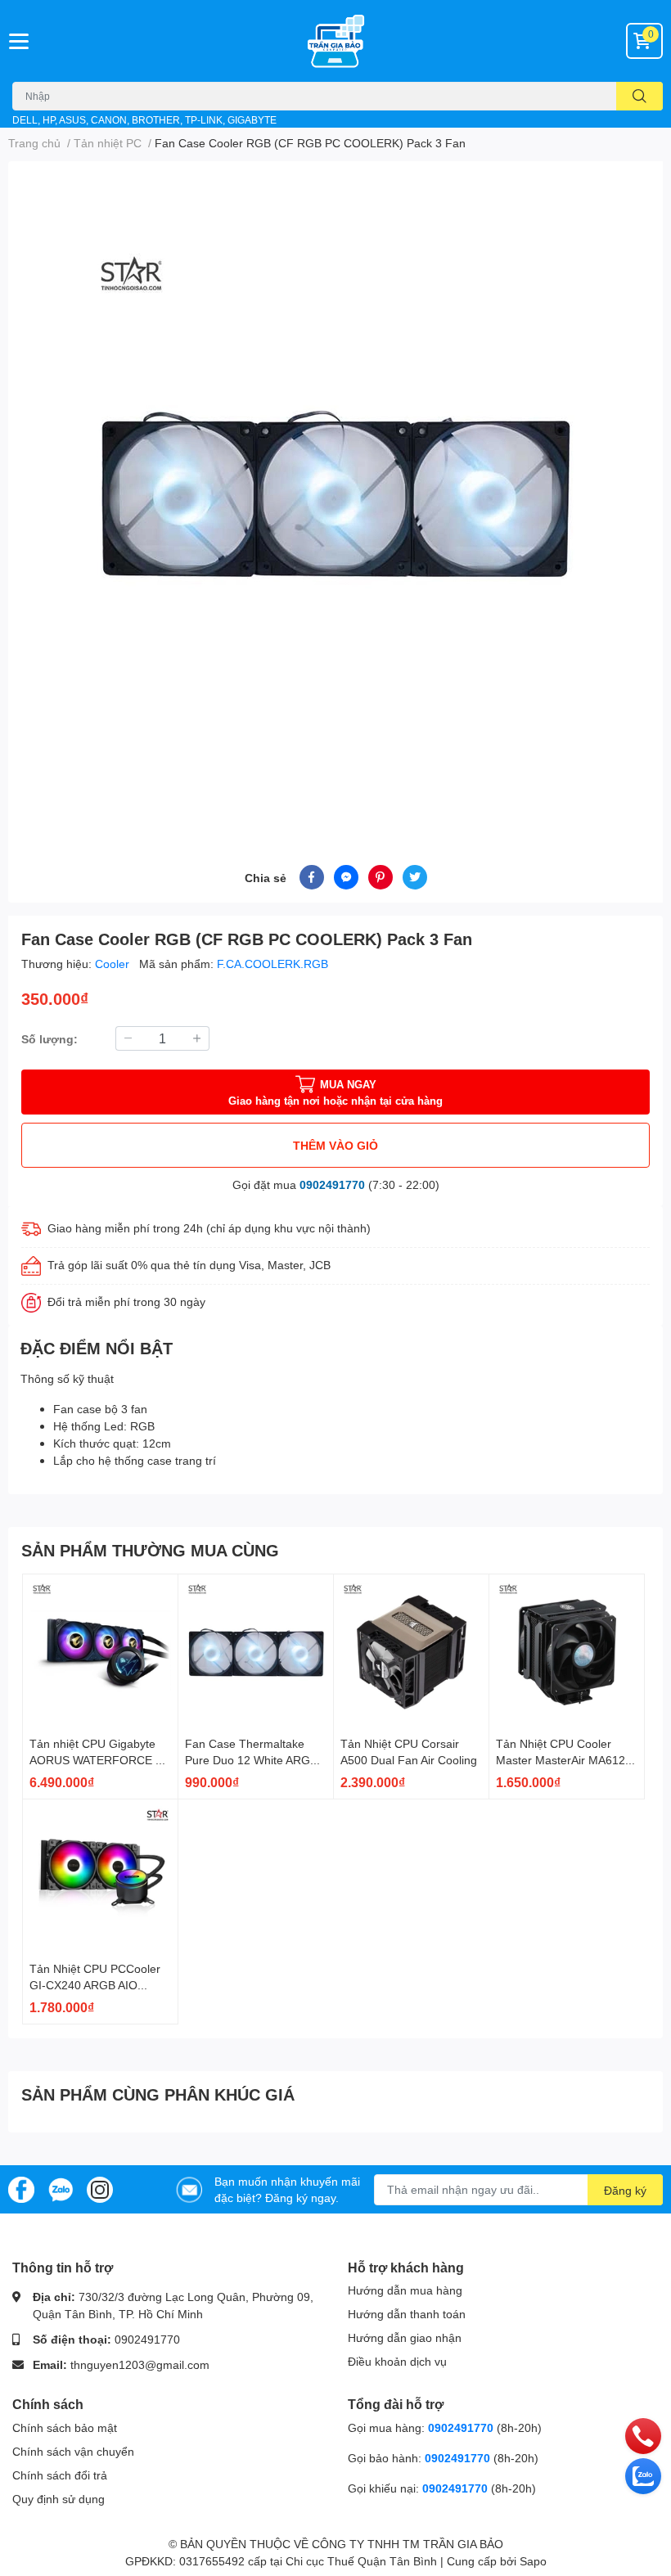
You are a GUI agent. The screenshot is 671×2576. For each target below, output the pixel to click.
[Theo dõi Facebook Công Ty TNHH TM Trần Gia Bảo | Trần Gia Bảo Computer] (21, 2188)
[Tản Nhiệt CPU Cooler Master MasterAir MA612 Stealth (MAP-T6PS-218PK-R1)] (567, 1652)
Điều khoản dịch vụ (397, 2361)
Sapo (533, 2561)
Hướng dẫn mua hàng (405, 2290)
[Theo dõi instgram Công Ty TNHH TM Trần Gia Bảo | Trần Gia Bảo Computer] (100, 2188)
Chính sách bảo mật (65, 2427)
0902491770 (332, 1184)
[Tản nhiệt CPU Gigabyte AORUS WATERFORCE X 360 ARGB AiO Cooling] (100, 1652)
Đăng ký (625, 2190)
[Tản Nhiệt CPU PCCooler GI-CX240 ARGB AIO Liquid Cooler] (100, 1877)
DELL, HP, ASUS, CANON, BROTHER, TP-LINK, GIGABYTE (144, 120)
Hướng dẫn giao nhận (405, 2337)
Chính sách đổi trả (60, 2475)
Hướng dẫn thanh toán (407, 2314)
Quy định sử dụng (59, 2499)
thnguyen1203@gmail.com (140, 2364)
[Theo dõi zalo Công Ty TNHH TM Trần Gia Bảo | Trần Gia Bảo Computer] (61, 2188)
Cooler (114, 964)
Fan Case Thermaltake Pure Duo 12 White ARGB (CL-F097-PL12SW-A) (251, 1759)
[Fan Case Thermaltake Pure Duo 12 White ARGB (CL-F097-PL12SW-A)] (256, 1652)
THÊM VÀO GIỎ (335, 1145)
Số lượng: (50, 1039)
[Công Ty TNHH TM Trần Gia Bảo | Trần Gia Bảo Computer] (335, 41)
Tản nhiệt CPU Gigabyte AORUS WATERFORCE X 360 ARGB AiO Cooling (96, 1759)
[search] (639, 96)
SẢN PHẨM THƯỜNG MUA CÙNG (150, 1550)
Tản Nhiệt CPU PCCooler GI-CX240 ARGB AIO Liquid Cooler (95, 1984)
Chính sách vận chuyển (73, 2451)
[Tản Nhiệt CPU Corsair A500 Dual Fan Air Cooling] (411, 1652)
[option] (335, 493)
